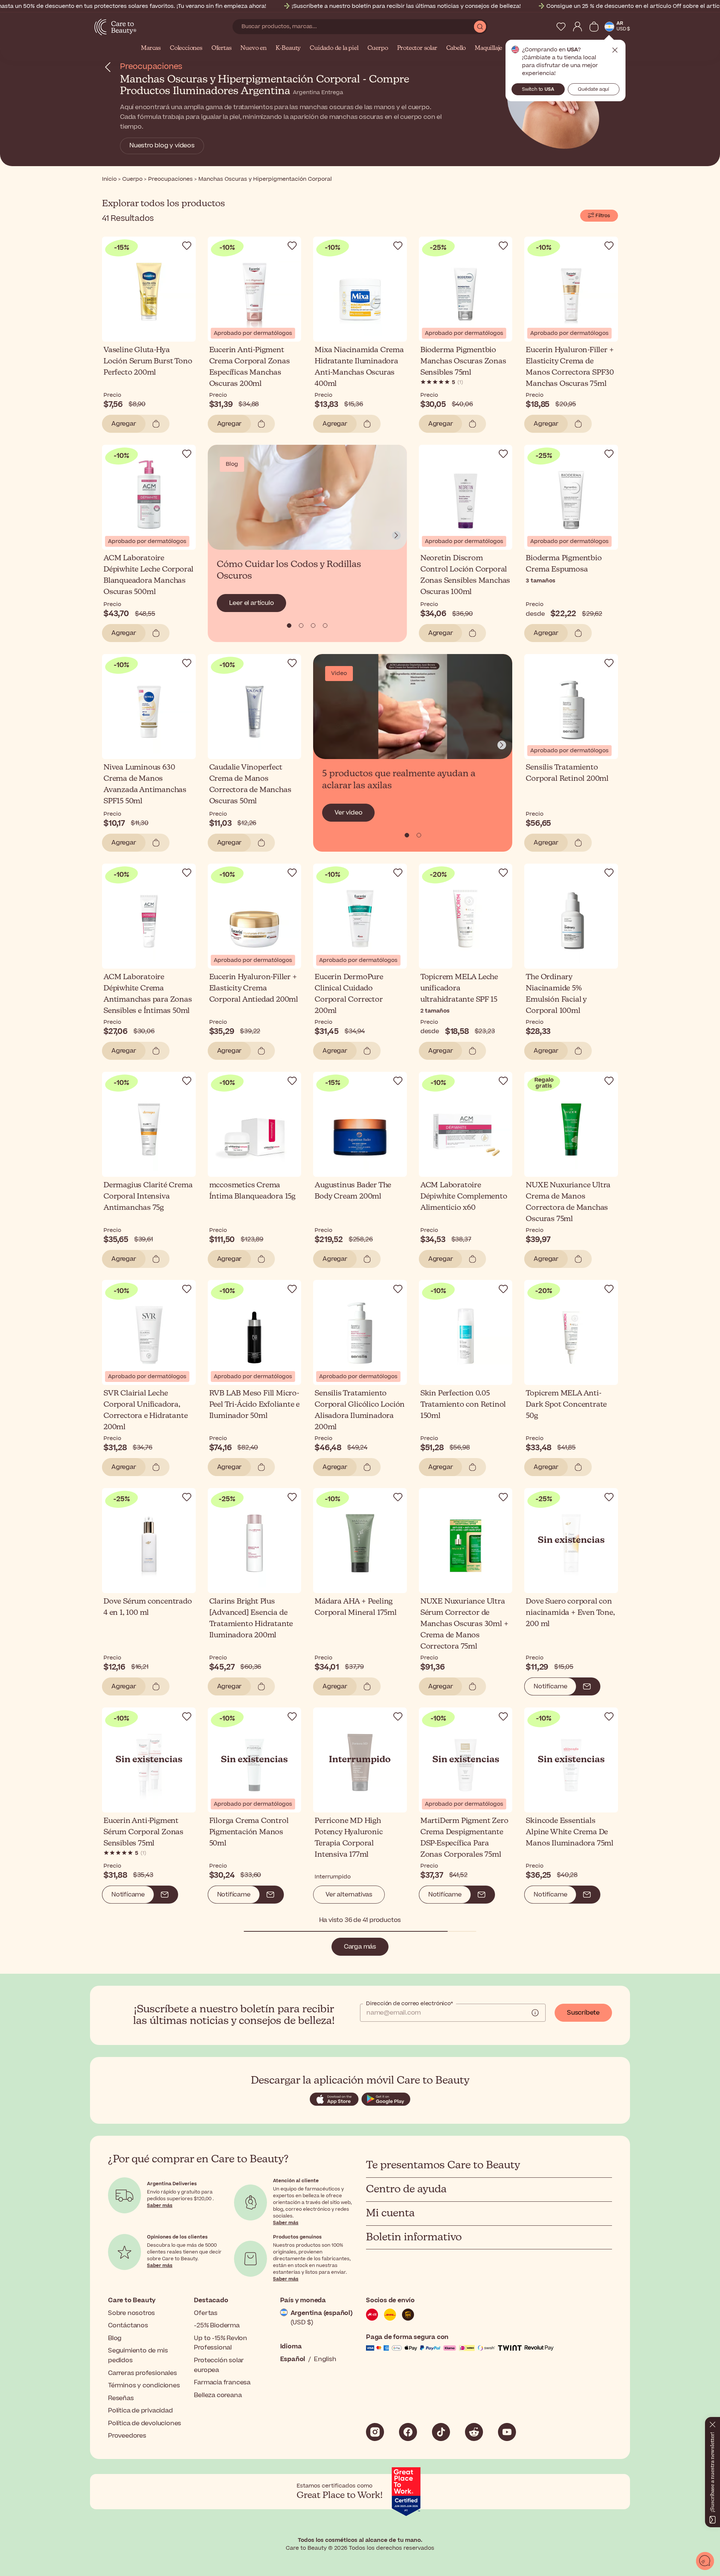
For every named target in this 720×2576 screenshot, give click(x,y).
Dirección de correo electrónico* (409, 2004)
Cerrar (615, 50)
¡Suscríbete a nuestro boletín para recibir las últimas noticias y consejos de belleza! (406, 6)
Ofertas (222, 48)
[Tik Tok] (441, 2432)
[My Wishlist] (561, 27)
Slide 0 (289, 626)
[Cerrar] (712, 2423)
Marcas (151, 48)
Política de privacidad (140, 2411)
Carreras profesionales (142, 2373)
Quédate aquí (593, 89)
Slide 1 (301, 626)
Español (293, 2359)
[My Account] (577, 27)
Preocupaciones (151, 67)
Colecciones (186, 48)
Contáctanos (128, 2325)
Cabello (456, 48)
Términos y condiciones (144, 2385)
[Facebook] (408, 2432)
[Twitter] (474, 2432)
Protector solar (417, 48)
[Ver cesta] (594, 27)
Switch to (538, 89)
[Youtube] (507, 2432)
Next (396, 536)
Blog (115, 2338)
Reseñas (121, 2398)
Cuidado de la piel (334, 48)
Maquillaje (488, 48)
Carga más (360, 1947)
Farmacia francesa (222, 2382)
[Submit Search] (480, 27)
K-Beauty (288, 48)
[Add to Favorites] (187, 246)
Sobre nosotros (131, 2313)
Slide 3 (325, 626)
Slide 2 (313, 626)
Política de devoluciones (145, 2423)
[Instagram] (375, 2432)
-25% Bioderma (217, 2325)
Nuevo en (253, 48)
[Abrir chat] (705, 2561)
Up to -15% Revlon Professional (220, 2343)
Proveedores (127, 2436)
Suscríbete (583, 2013)
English (325, 2359)
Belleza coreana (218, 2395)
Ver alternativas (349, 1895)
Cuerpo (378, 48)
